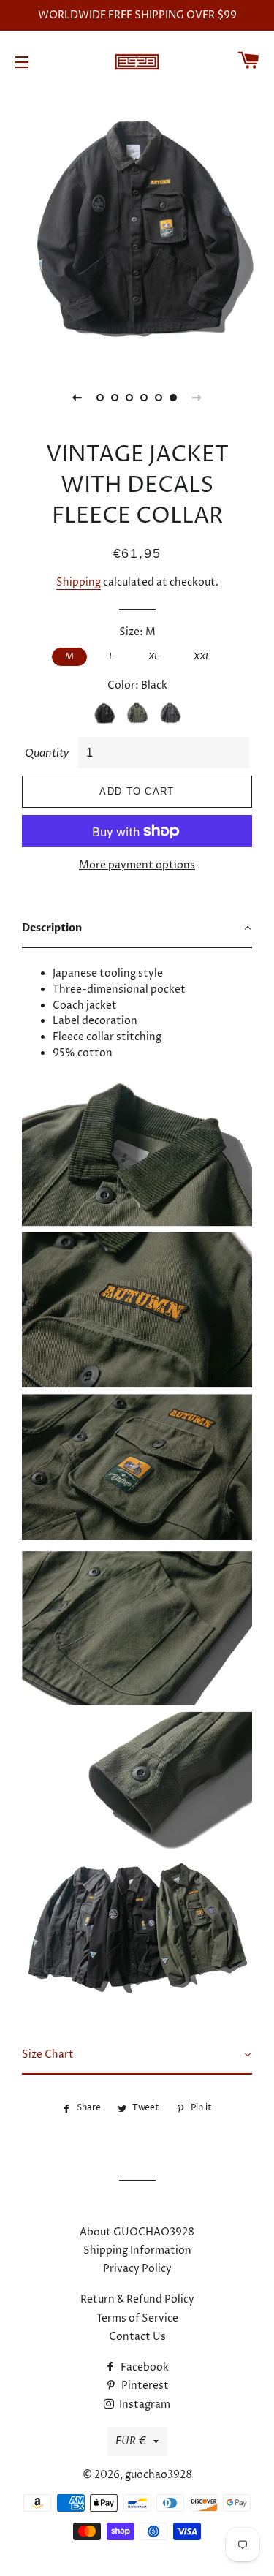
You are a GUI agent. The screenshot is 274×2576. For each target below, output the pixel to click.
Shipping (79, 582)
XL (153, 656)
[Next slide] (197, 398)
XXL (202, 656)
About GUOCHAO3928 (137, 2232)
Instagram (144, 2405)
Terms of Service (137, 2318)
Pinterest (144, 2386)
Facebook (144, 2367)
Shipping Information (137, 2250)
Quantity (47, 753)
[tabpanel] (137, 226)
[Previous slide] (77, 398)
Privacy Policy (137, 2269)
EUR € (131, 2441)
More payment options (137, 865)
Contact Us (137, 2337)
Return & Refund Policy (137, 2299)
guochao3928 (159, 2475)
